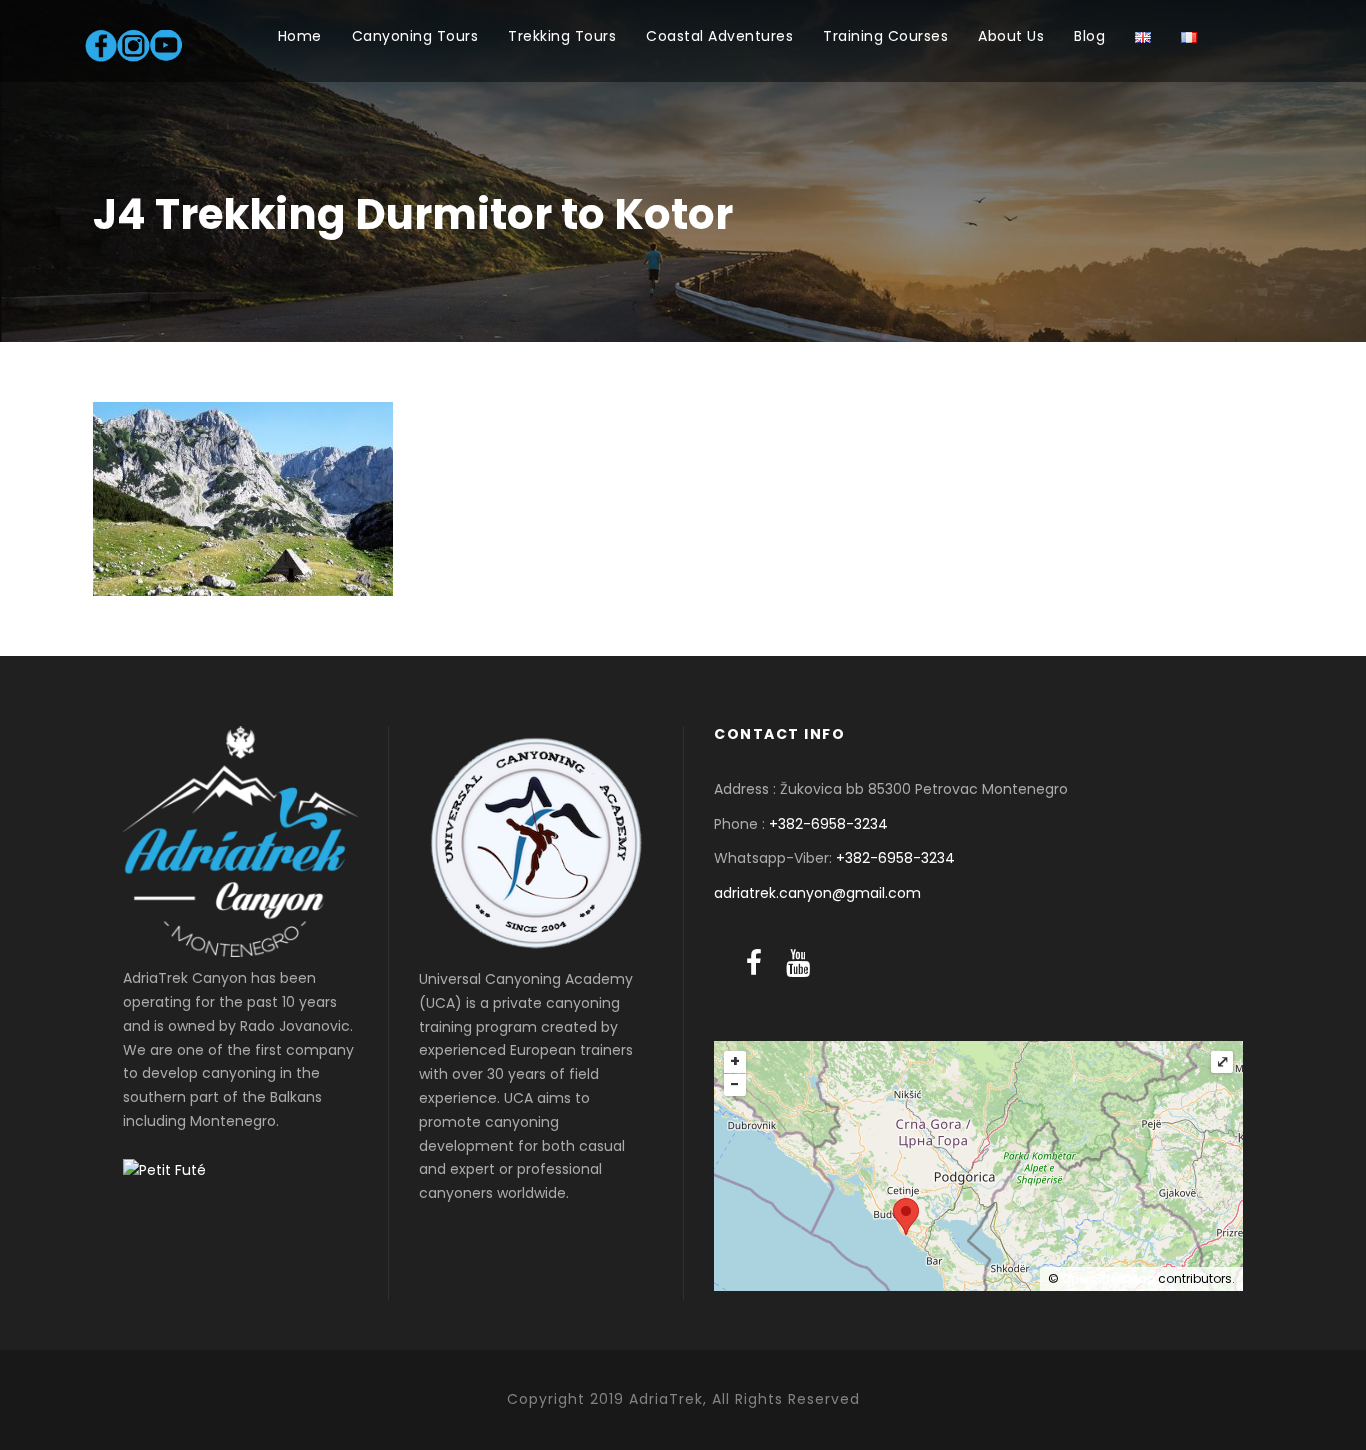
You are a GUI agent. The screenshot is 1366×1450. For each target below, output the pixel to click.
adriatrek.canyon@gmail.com (817, 893)
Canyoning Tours (415, 36)
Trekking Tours (562, 36)
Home (300, 36)
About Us (1011, 36)
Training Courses (885, 36)
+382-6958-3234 (828, 824)
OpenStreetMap (1108, 1278)
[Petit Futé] (164, 1170)
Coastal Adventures (719, 36)
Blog (1089, 36)
